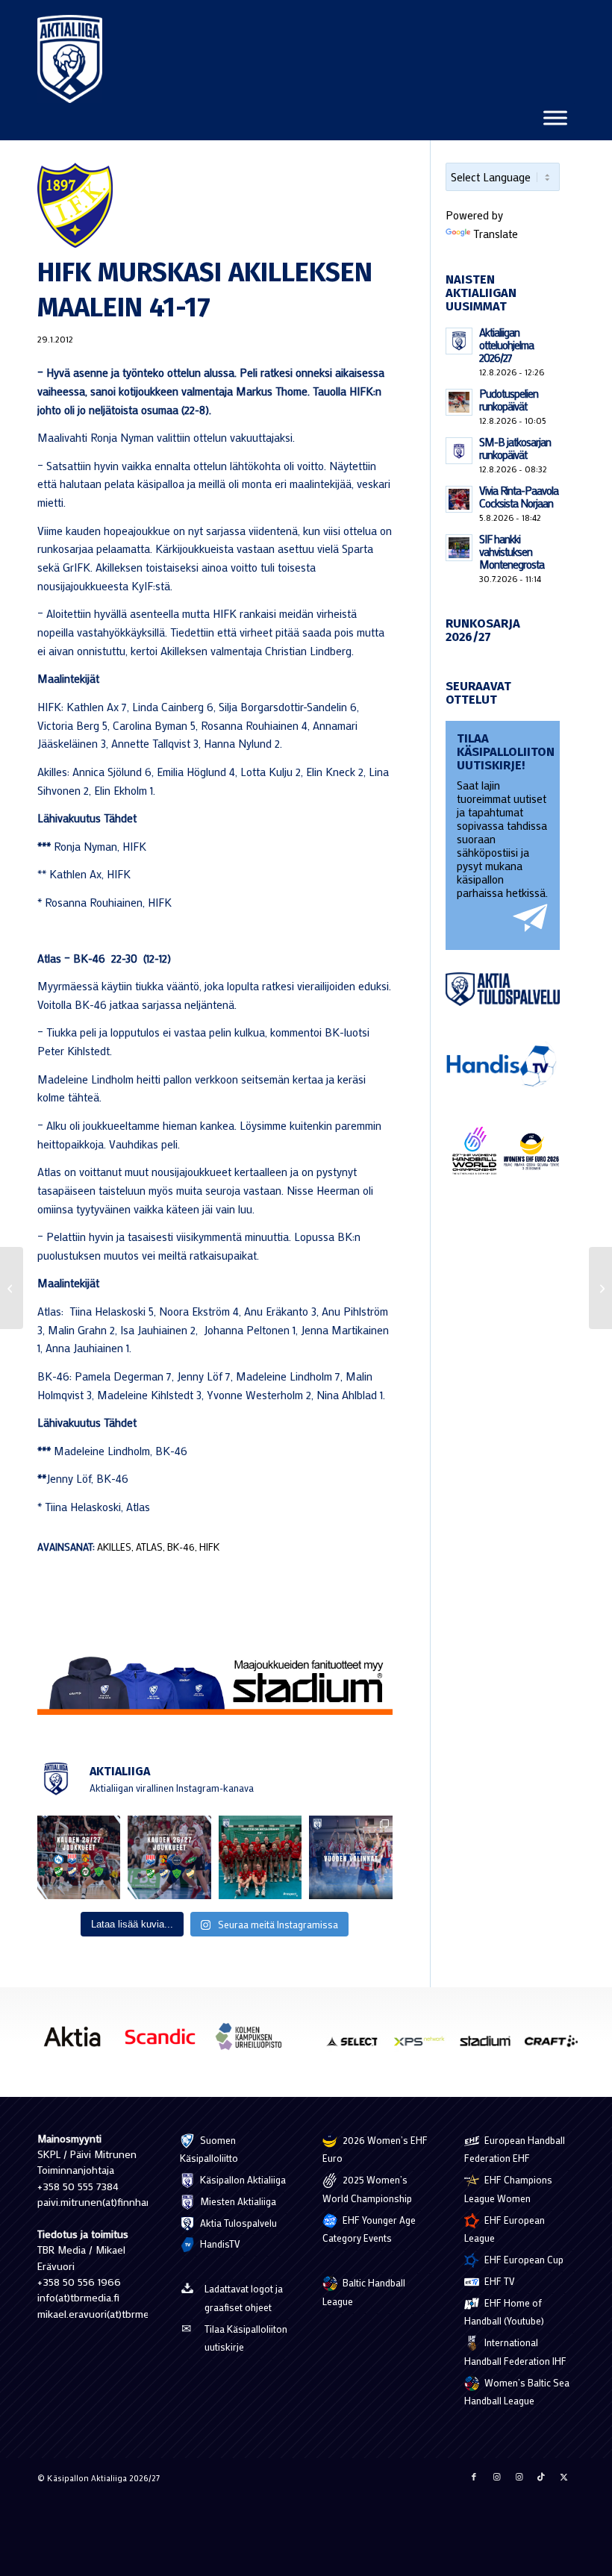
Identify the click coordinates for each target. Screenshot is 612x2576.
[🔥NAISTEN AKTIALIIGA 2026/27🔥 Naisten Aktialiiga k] (79, 1857)
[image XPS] (425, 2046)
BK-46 (181, 1547)
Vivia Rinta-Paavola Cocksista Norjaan (519, 497)
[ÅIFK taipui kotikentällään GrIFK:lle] (600, 1288)
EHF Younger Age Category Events (369, 2229)
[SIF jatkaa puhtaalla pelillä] (12, 1288)
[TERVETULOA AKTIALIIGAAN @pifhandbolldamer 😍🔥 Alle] (260, 1857)
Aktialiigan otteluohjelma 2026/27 (506, 345)
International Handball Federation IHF (515, 2351)
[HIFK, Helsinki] (215, 205)
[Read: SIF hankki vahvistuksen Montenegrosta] (459, 548)
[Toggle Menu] (555, 118)
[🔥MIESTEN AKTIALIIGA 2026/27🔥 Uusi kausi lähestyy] (169, 1857)
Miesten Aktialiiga (237, 2201)
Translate (496, 234)
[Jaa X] (563, 2477)
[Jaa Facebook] (474, 2477)
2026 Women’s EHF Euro (375, 2149)
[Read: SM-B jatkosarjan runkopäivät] (459, 451)
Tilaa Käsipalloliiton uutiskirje (246, 2338)
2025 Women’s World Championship (367, 2189)
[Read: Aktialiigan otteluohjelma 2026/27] (459, 341)
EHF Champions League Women (508, 2189)
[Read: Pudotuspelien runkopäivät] (459, 402)
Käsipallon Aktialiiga (242, 2179)
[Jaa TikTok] (541, 2477)
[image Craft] (557, 2046)
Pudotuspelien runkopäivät (509, 400)
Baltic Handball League (364, 2292)
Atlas (149, 1547)
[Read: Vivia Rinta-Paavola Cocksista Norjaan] (459, 499)
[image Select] (358, 2046)
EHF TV (499, 2281)
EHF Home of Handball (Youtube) (504, 2312)
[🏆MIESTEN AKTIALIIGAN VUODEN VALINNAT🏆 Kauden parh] (350, 1857)
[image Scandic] (166, 2042)
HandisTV (219, 2244)
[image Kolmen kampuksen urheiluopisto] (254, 2042)
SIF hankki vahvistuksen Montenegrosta (512, 551)
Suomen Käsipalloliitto (209, 2149)
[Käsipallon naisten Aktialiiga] (70, 59)
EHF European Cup (523, 2259)
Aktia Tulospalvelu (237, 2223)
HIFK (209, 1547)
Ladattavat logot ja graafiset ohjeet (244, 2298)
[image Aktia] (78, 2042)
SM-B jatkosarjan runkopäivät (515, 448)
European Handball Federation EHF (515, 2149)
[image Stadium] (490, 2046)
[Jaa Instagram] (496, 2477)
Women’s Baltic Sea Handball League (517, 2392)
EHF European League (505, 2229)
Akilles (114, 1547)
